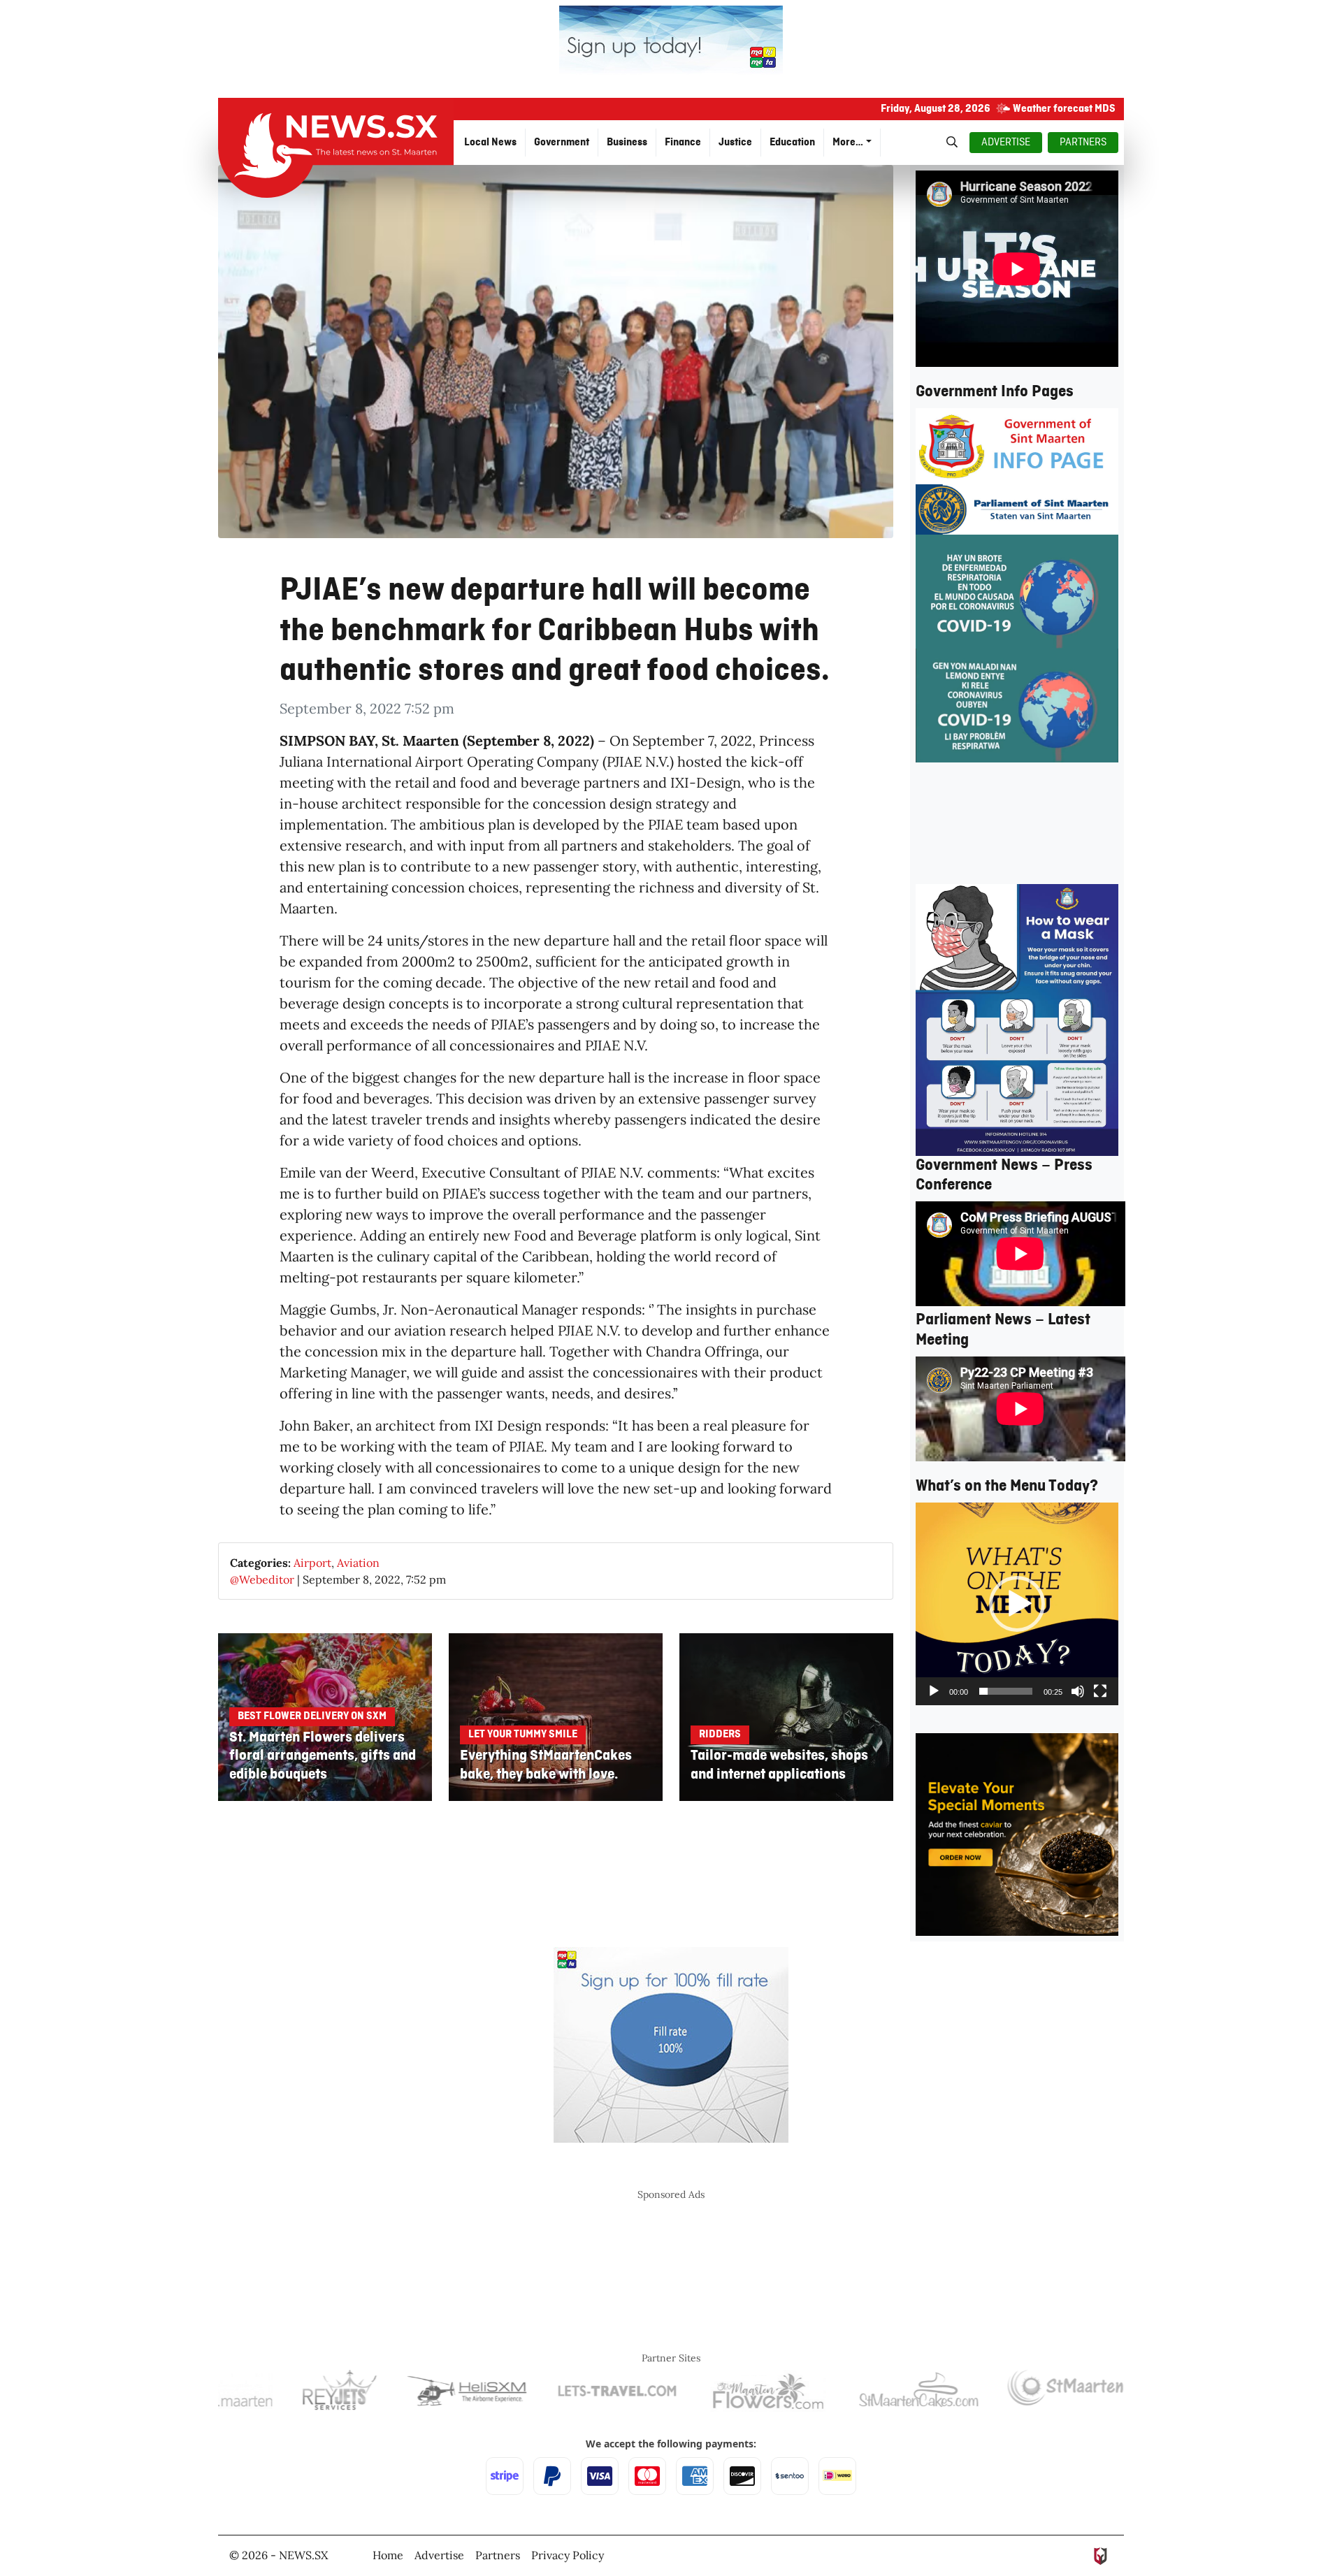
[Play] (934, 1691)
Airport (312, 1563)
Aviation (358, 1563)
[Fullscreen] (1100, 1691)
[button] (1017, 1604)
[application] (1017, 1604)
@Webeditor (262, 1579)
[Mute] (1078, 1691)
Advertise (439, 2555)
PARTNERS (1083, 143)
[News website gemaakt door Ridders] (1101, 2555)
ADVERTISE (1006, 143)
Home (388, 2555)
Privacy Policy (568, 2555)
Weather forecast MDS (1064, 109)
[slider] (1006, 1691)
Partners (498, 2555)
